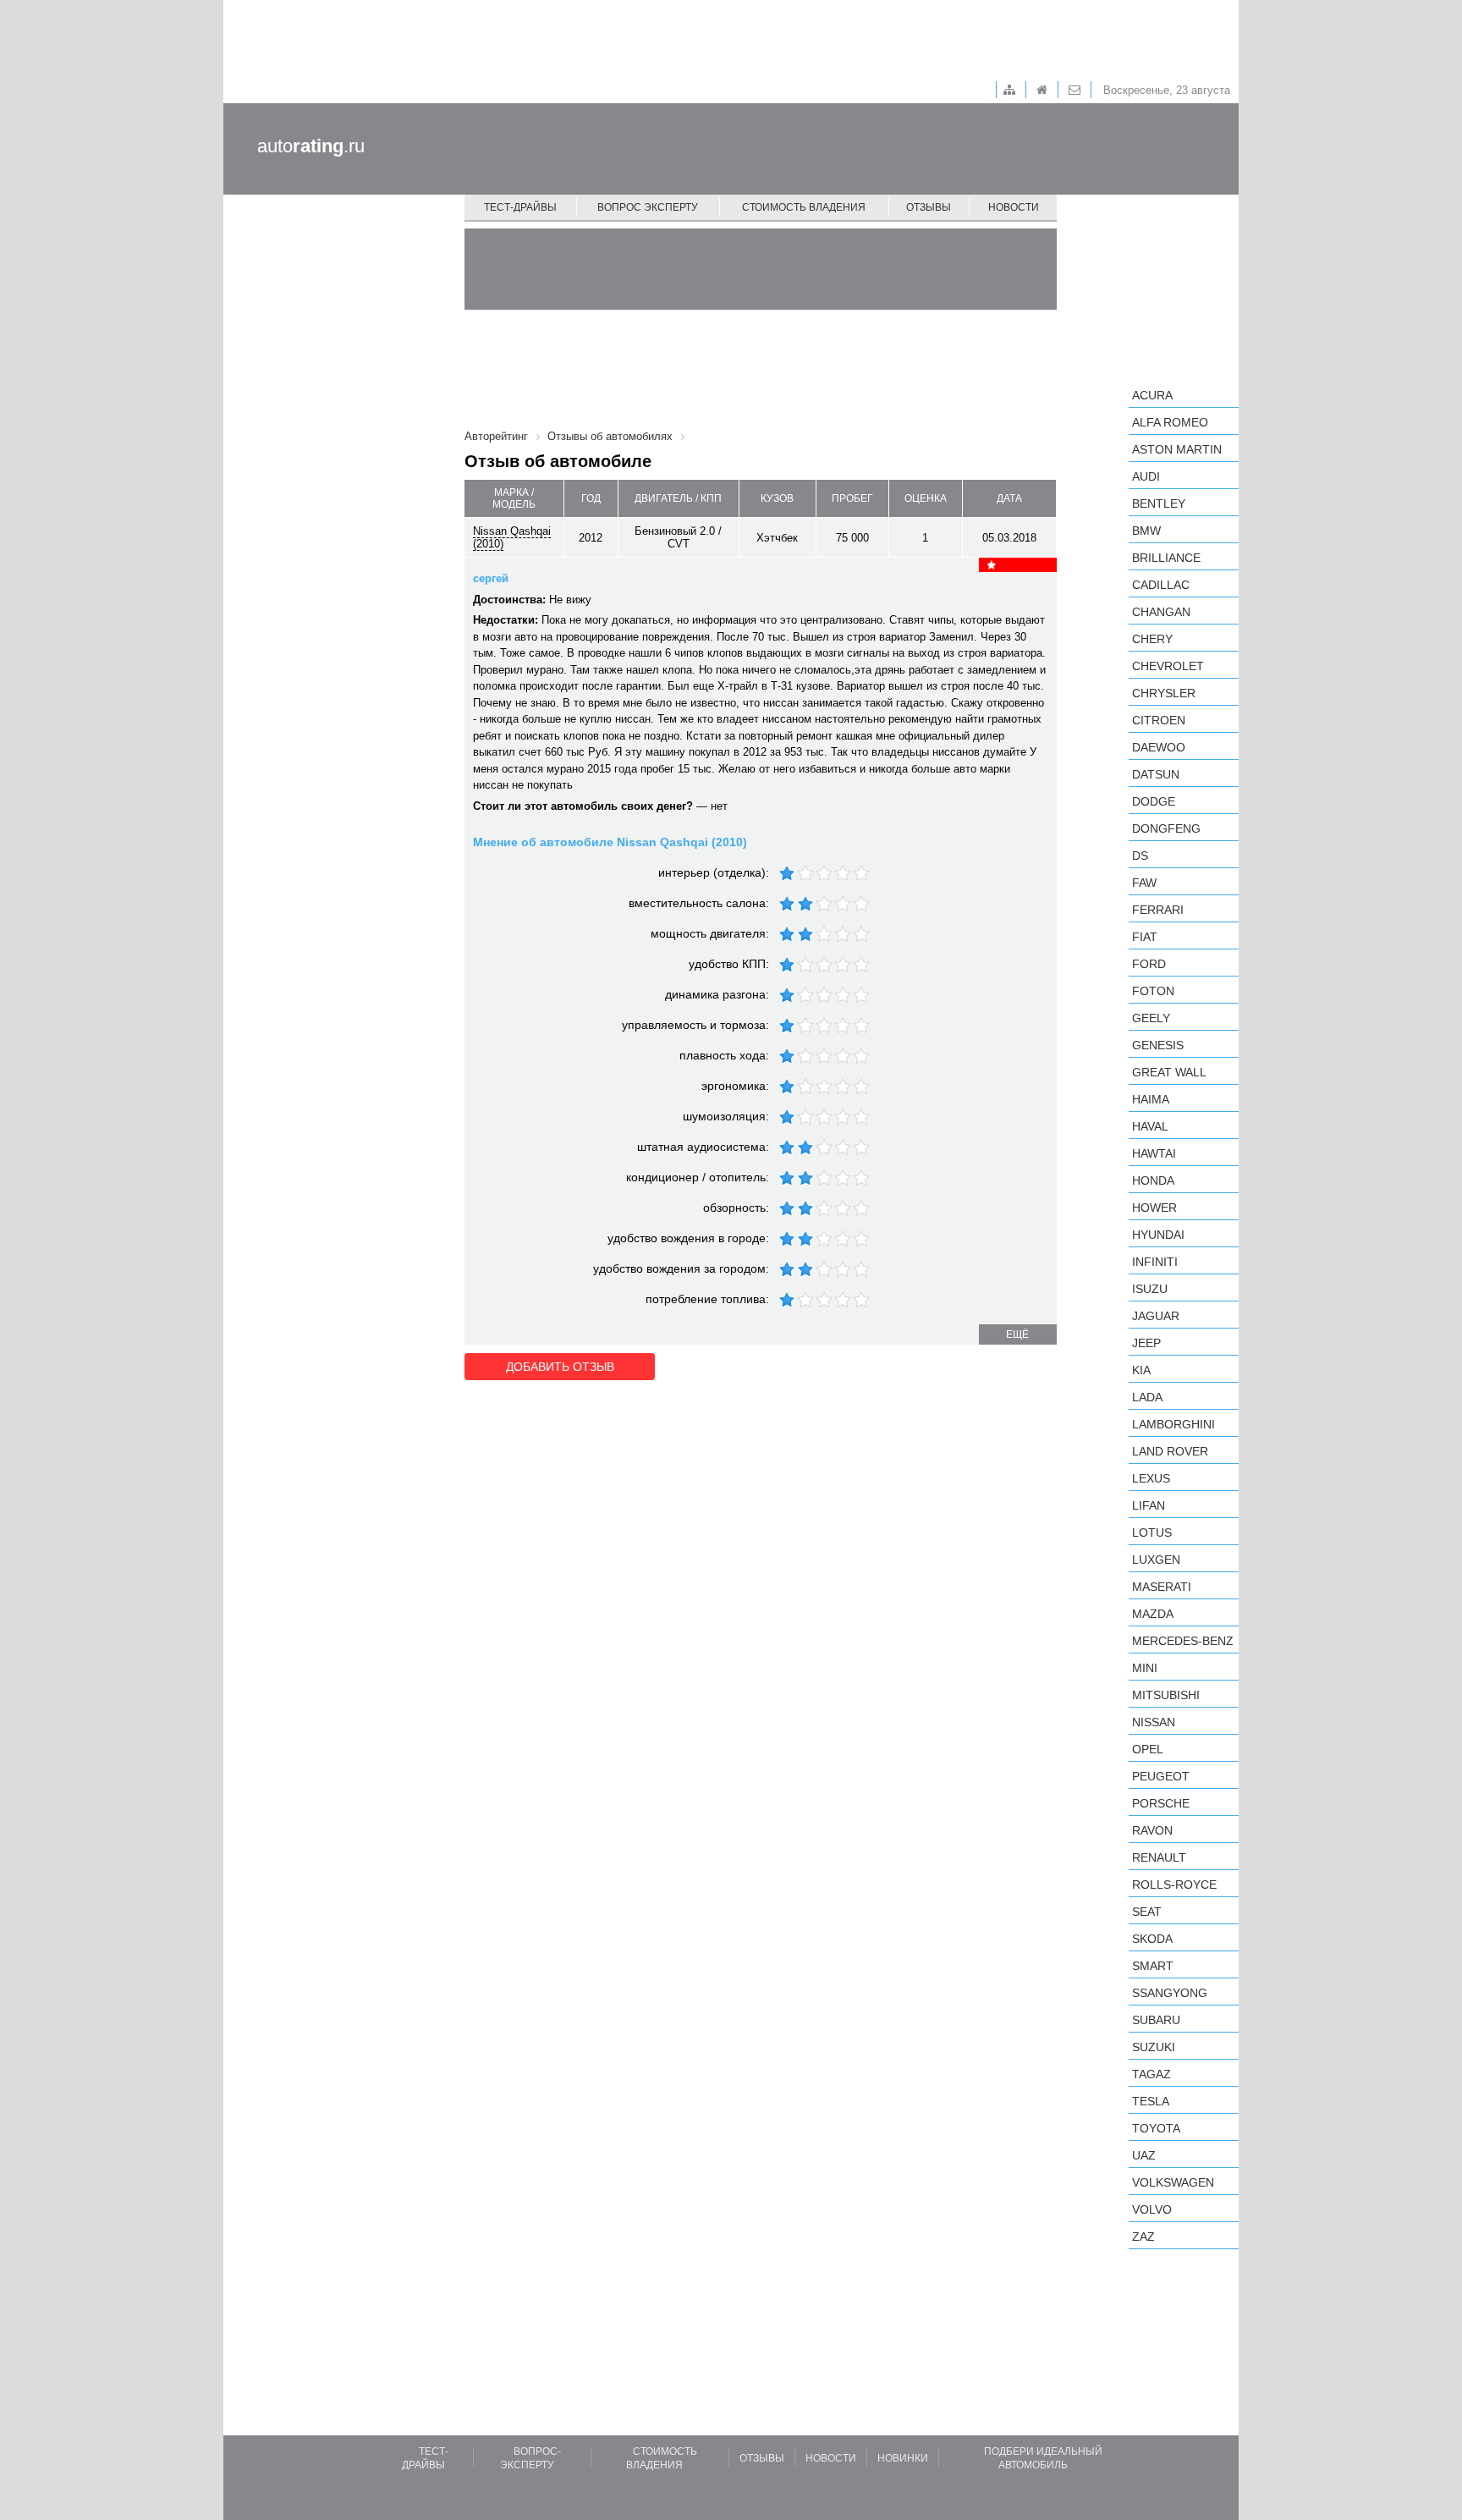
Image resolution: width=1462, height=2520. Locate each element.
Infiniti (1155, 1262)
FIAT (1145, 937)
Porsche (1161, 1803)
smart (1153, 1966)
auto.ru (311, 146)
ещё (1017, 1334)
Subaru (1156, 2020)
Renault (1159, 1857)
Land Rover (1170, 1451)
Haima (1151, 1099)
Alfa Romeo (1170, 422)
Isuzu (1150, 1289)
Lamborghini (1173, 1424)
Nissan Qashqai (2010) (512, 537)
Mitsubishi (1166, 1695)
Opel (1148, 1749)
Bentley (1159, 503)
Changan (1161, 612)
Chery (1152, 639)
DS (1140, 856)
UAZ (1144, 2155)
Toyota (1156, 2128)
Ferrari (1158, 910)
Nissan (1154, 1722)
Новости (1014, 207)
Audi (1146, 476)
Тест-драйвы (520, 207)
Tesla (1151, 2101)
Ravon (1152, 1830)
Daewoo (1159, 747)
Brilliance (1166, 558)
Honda (1153, 1180)
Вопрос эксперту (648, 207)
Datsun (1156, 774)
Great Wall (1169, 1072)
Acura (1152, 395)
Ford (1149, 964)
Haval (1150, 1126)
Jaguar (1156, 1316)
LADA (1147, 1397)
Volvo (1152, 2209)
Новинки (903, 2458)
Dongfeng (1166, 828)
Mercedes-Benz (1183, 1641)
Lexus (1151, 1478)
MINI (1145, 1668)
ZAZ (1143, 2237)
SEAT (1147, 1912)
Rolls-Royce (1174, 1884)
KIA (1141, 1370)
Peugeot (1161, 1776)
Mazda (1153, 1614)
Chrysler (1164, 693)
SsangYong (1170, 1993)
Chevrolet (1168, 666)
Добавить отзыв (560, 1367)
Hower (1154, 1208)
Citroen (1159, 720)
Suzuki (1154, 2047)
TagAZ (1151, 2074)
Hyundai (1158, 1235)
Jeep (1146, 1343)
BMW (1146, 531)
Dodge (1154, 801)
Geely (1151, 1018)
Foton (1153, 991)
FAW (1144, 883)
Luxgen (1156, 1560)
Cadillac (1161, 585)
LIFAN (1149, 1505)
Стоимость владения (804, 207)
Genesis (1158, 1045)
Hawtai (1154, 1153)
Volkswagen (1173, 2182)
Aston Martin (1177, 449)
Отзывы (929, 207)
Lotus (1152, 1532)
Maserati (1162, 1587)
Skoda (1152, 1939)
